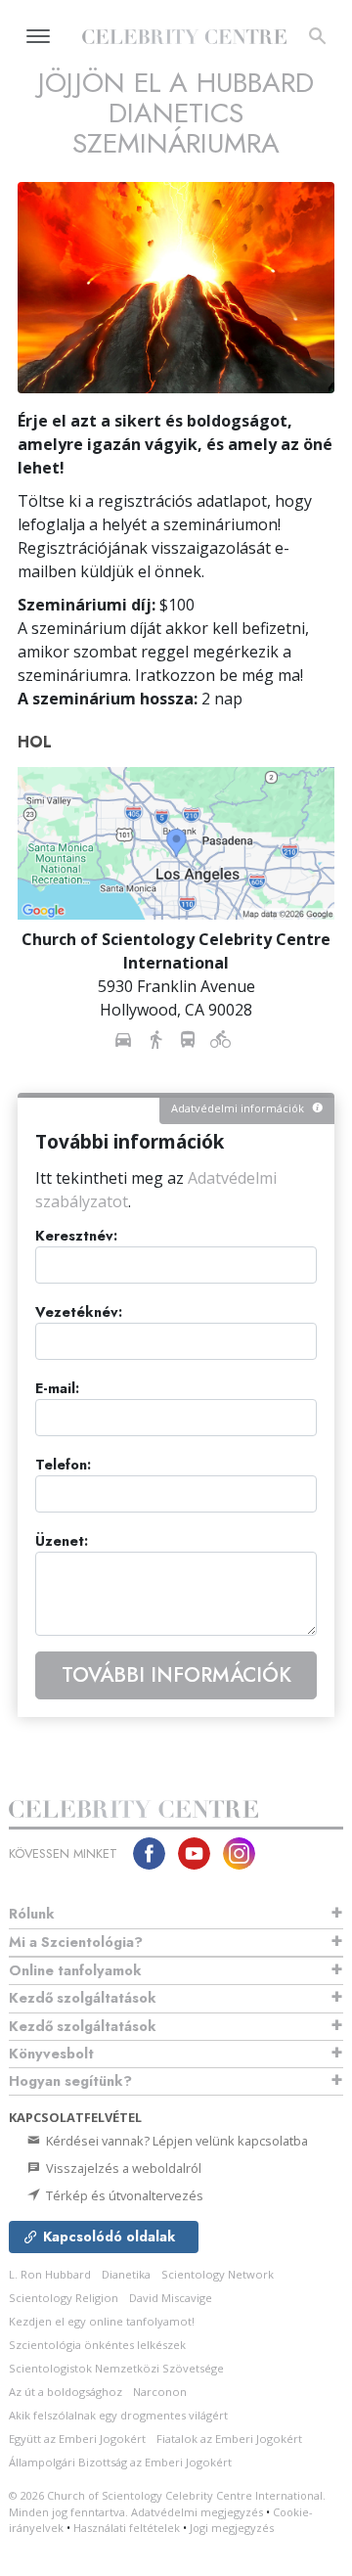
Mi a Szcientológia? (76, 1942)
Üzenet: (62, 1541)
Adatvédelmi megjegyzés (197, 2512)
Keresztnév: (76, 1236)
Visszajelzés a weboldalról (122, 2168)
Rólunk (32, 1914)
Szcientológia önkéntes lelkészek (97, 2345)
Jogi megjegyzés (232, 2528)
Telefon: (63, 1465)
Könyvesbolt (51, 2054)
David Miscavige (171, 2298)
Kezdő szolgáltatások (83, 1998)
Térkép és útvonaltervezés (123, 2195)
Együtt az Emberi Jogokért (77, 2439)
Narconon (160, 2392)
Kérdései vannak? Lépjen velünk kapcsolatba (176, 2141)
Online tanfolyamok (75, 1970)
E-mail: (57, 1389)
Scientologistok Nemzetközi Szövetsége (116, 2368)
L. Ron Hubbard (50, 2274)
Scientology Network (218, 2274)
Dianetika (126, 2274)
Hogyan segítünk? (70, 2081)
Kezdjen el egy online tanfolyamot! (102, 2321)
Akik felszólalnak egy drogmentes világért (118, 2415)
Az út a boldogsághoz (66, 2392)
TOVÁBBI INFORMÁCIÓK (176, 1675)
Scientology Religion (64, 2298)
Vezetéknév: (79, 1312)
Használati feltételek (127, 2528)
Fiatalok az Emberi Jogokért (229, 2439)
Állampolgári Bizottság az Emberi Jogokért (120, 2462)
